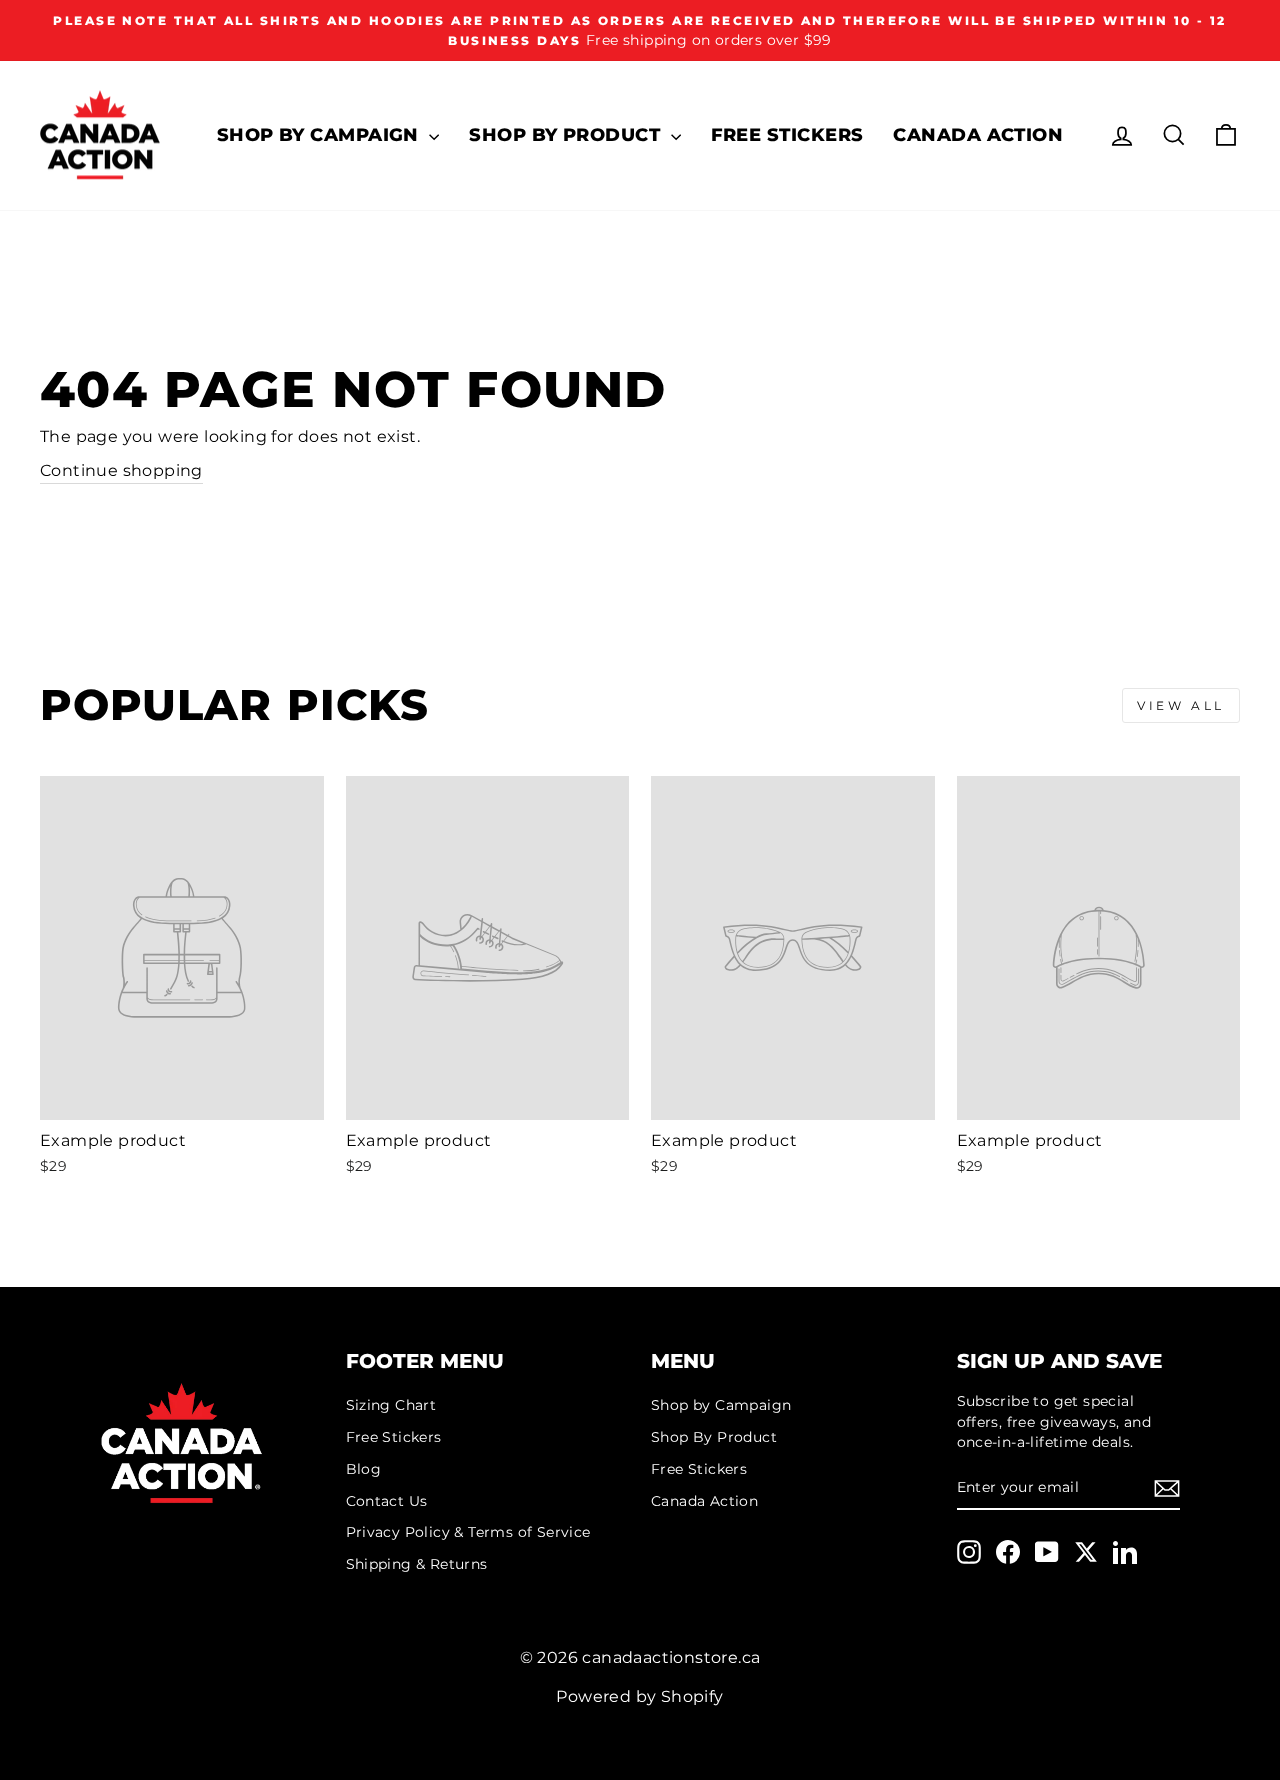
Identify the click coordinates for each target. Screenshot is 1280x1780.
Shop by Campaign (321, 135)
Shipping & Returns (417, 1564)
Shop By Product (567, 135)
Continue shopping (121, 470)
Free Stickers (787, 135)
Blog (364, 1469)
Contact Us (387, 1501)
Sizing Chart (391, 1405)
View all (1181, 705)
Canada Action (978, 135)
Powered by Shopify (639, 1696)
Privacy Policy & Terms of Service (468, 1532)
